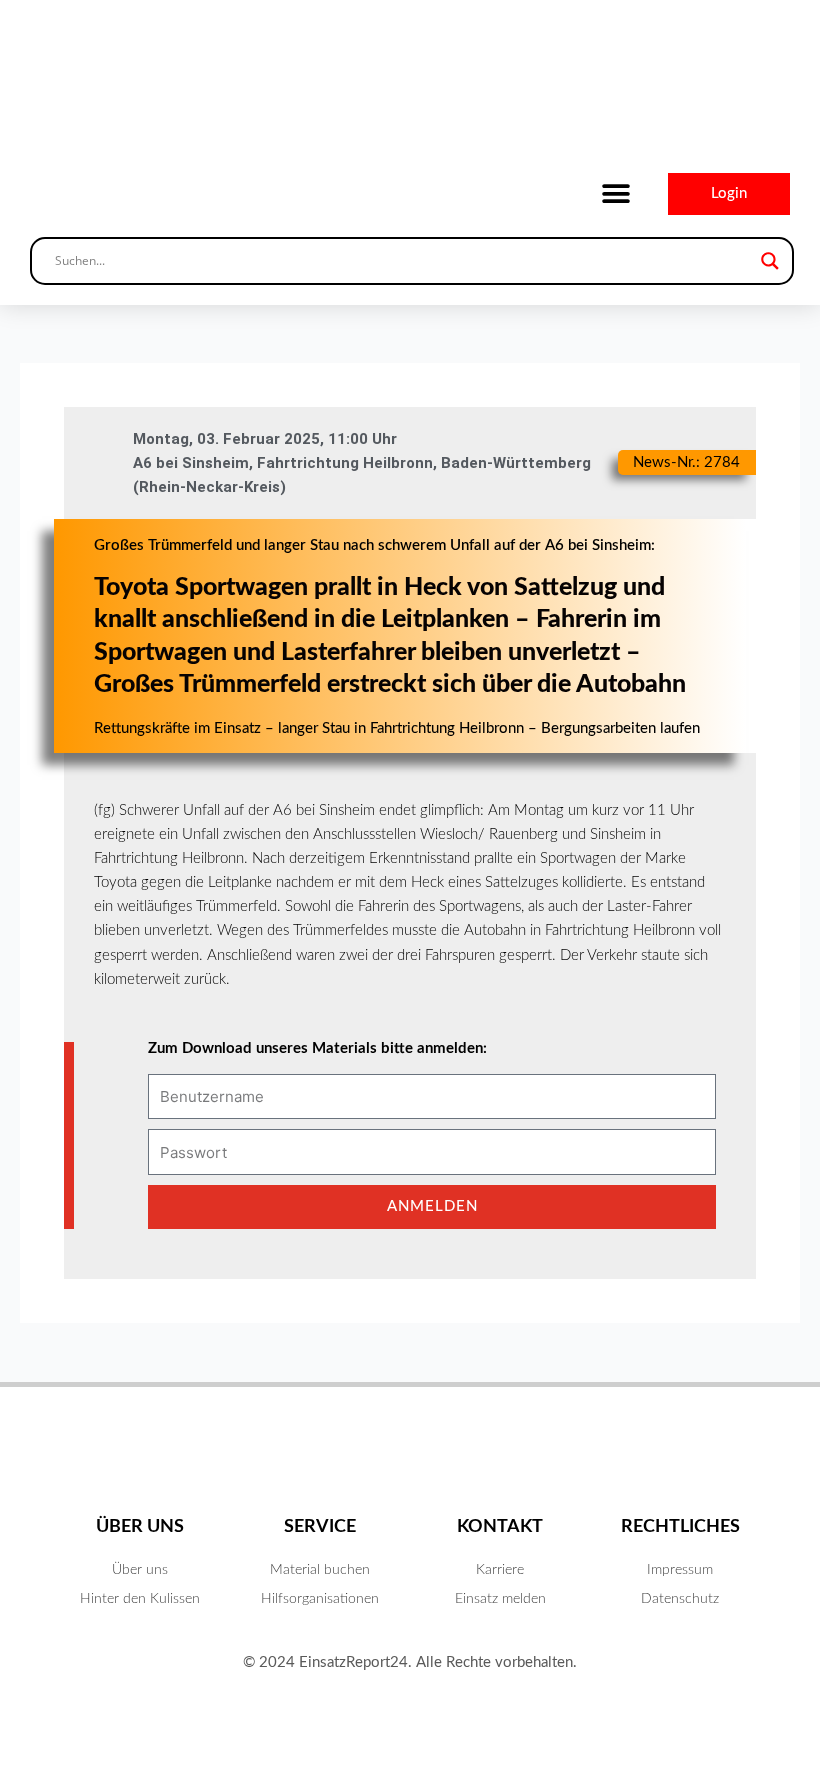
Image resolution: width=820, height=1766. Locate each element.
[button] (615, 194)
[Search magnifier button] (770, 261)
